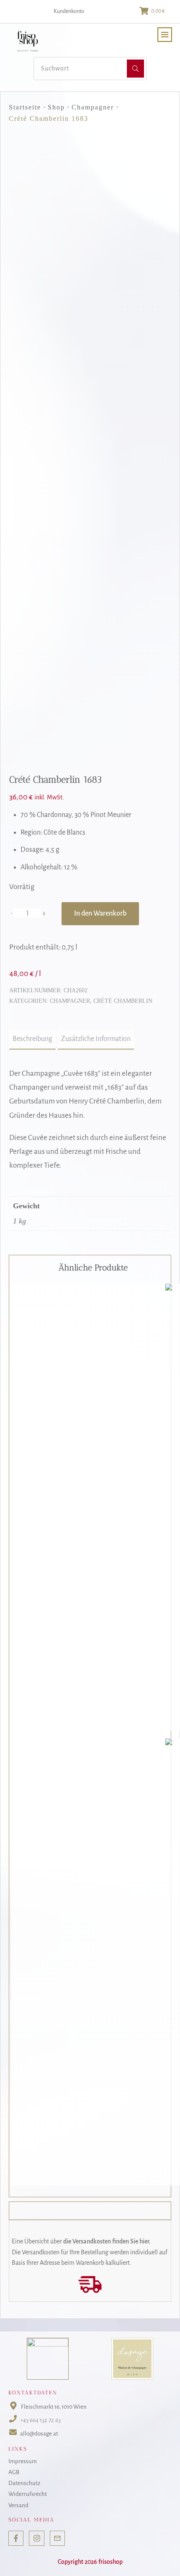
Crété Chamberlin (123, 1001)
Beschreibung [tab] (32, 1039)
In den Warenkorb (100, 913)
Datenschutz (24, 2483)
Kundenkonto (69, 11)
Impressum (23, 2461)
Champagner (70, 1001)
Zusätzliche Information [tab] (96, 1039)
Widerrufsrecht (28, 2494)
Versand (18, 2505)
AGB (14, 2472)
